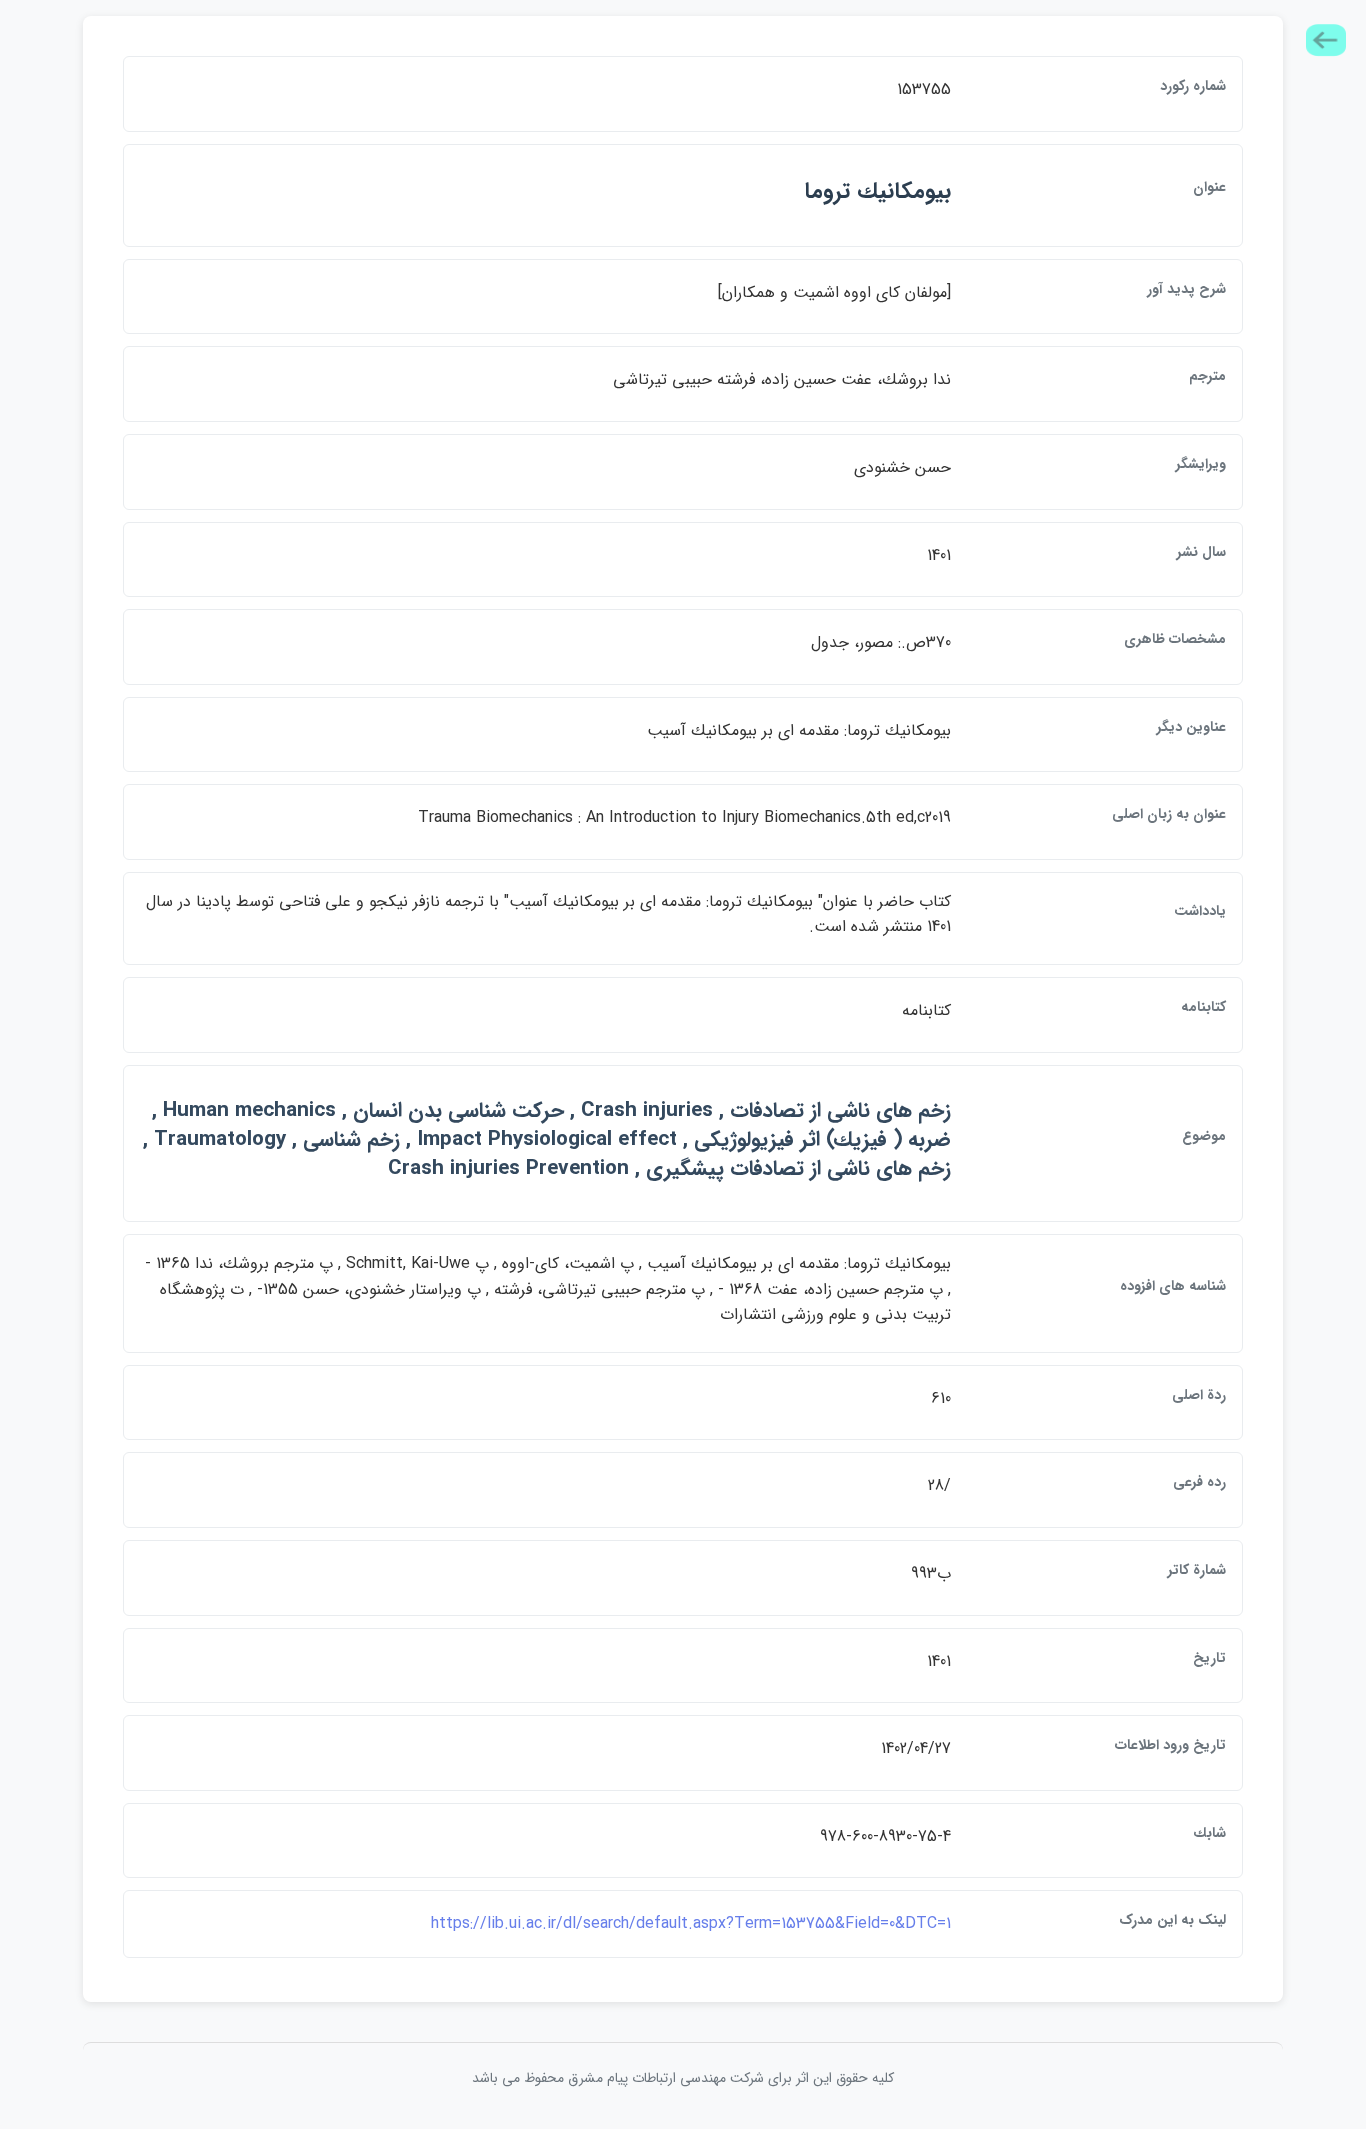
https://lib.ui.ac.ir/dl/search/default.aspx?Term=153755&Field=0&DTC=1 (691, 1923)
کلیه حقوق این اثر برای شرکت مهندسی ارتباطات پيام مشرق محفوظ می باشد (683, 2078)
